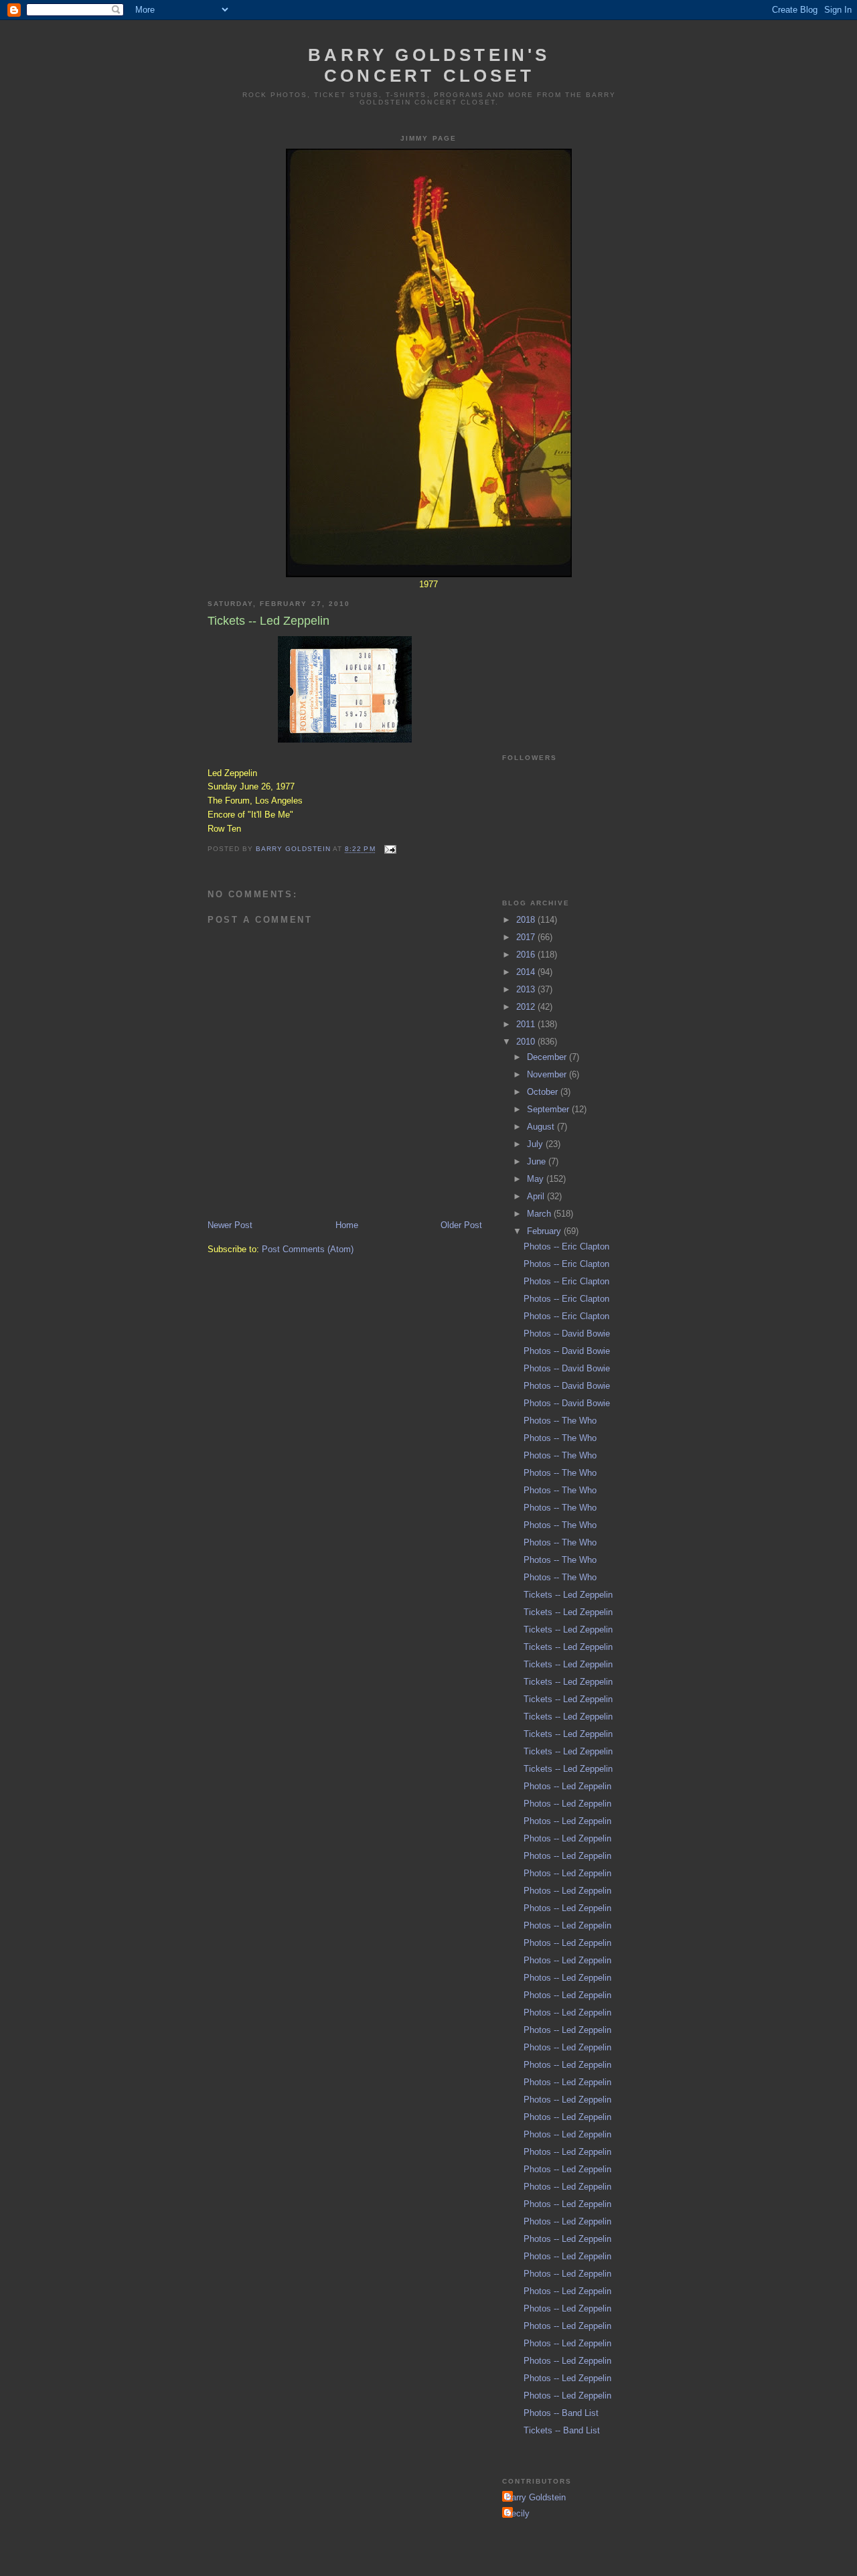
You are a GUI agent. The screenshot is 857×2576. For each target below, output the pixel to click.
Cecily (518, 2513)
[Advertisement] (569, 656)
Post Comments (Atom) (308, 1249)
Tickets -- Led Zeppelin (568, 1595)
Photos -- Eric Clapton (566, 1246)
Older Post (461, 1225)
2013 (527, 989)
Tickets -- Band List (562, 2430)
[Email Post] (390, 849)
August (542, 1127)
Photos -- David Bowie (567, 1334)
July (536, 1144)
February (545, 1231)
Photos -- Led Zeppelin (567, 1786)
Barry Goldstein (536, 2497)
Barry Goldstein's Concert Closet (429, 65)
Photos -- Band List (561, 2413)
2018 (527, 920)
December (548, 1057)
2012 (527, 1007)
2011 (527, 1024)
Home (347, 1225)
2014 (527, 972)
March (540, 1214)
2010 (527, 1042)
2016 (527, 955)
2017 (527, 937)
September (549, 1109)
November (548, 1074)
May (537, 1179)
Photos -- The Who (560, 1421)
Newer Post (230, 1225)
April (537, 1196)
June (538, 1161)
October (544, 1092)
